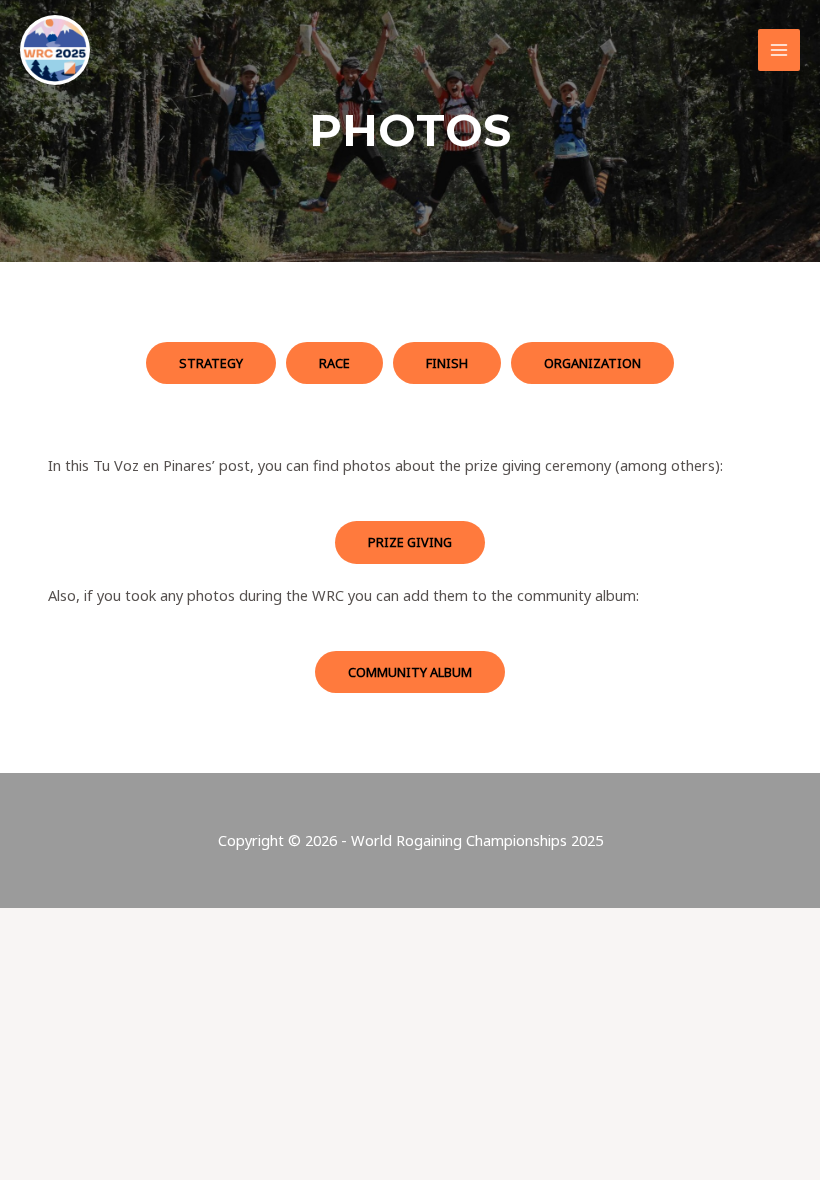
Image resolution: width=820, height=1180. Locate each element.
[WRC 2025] (55, 50)
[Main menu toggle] (779, 50)
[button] (211, 363)
